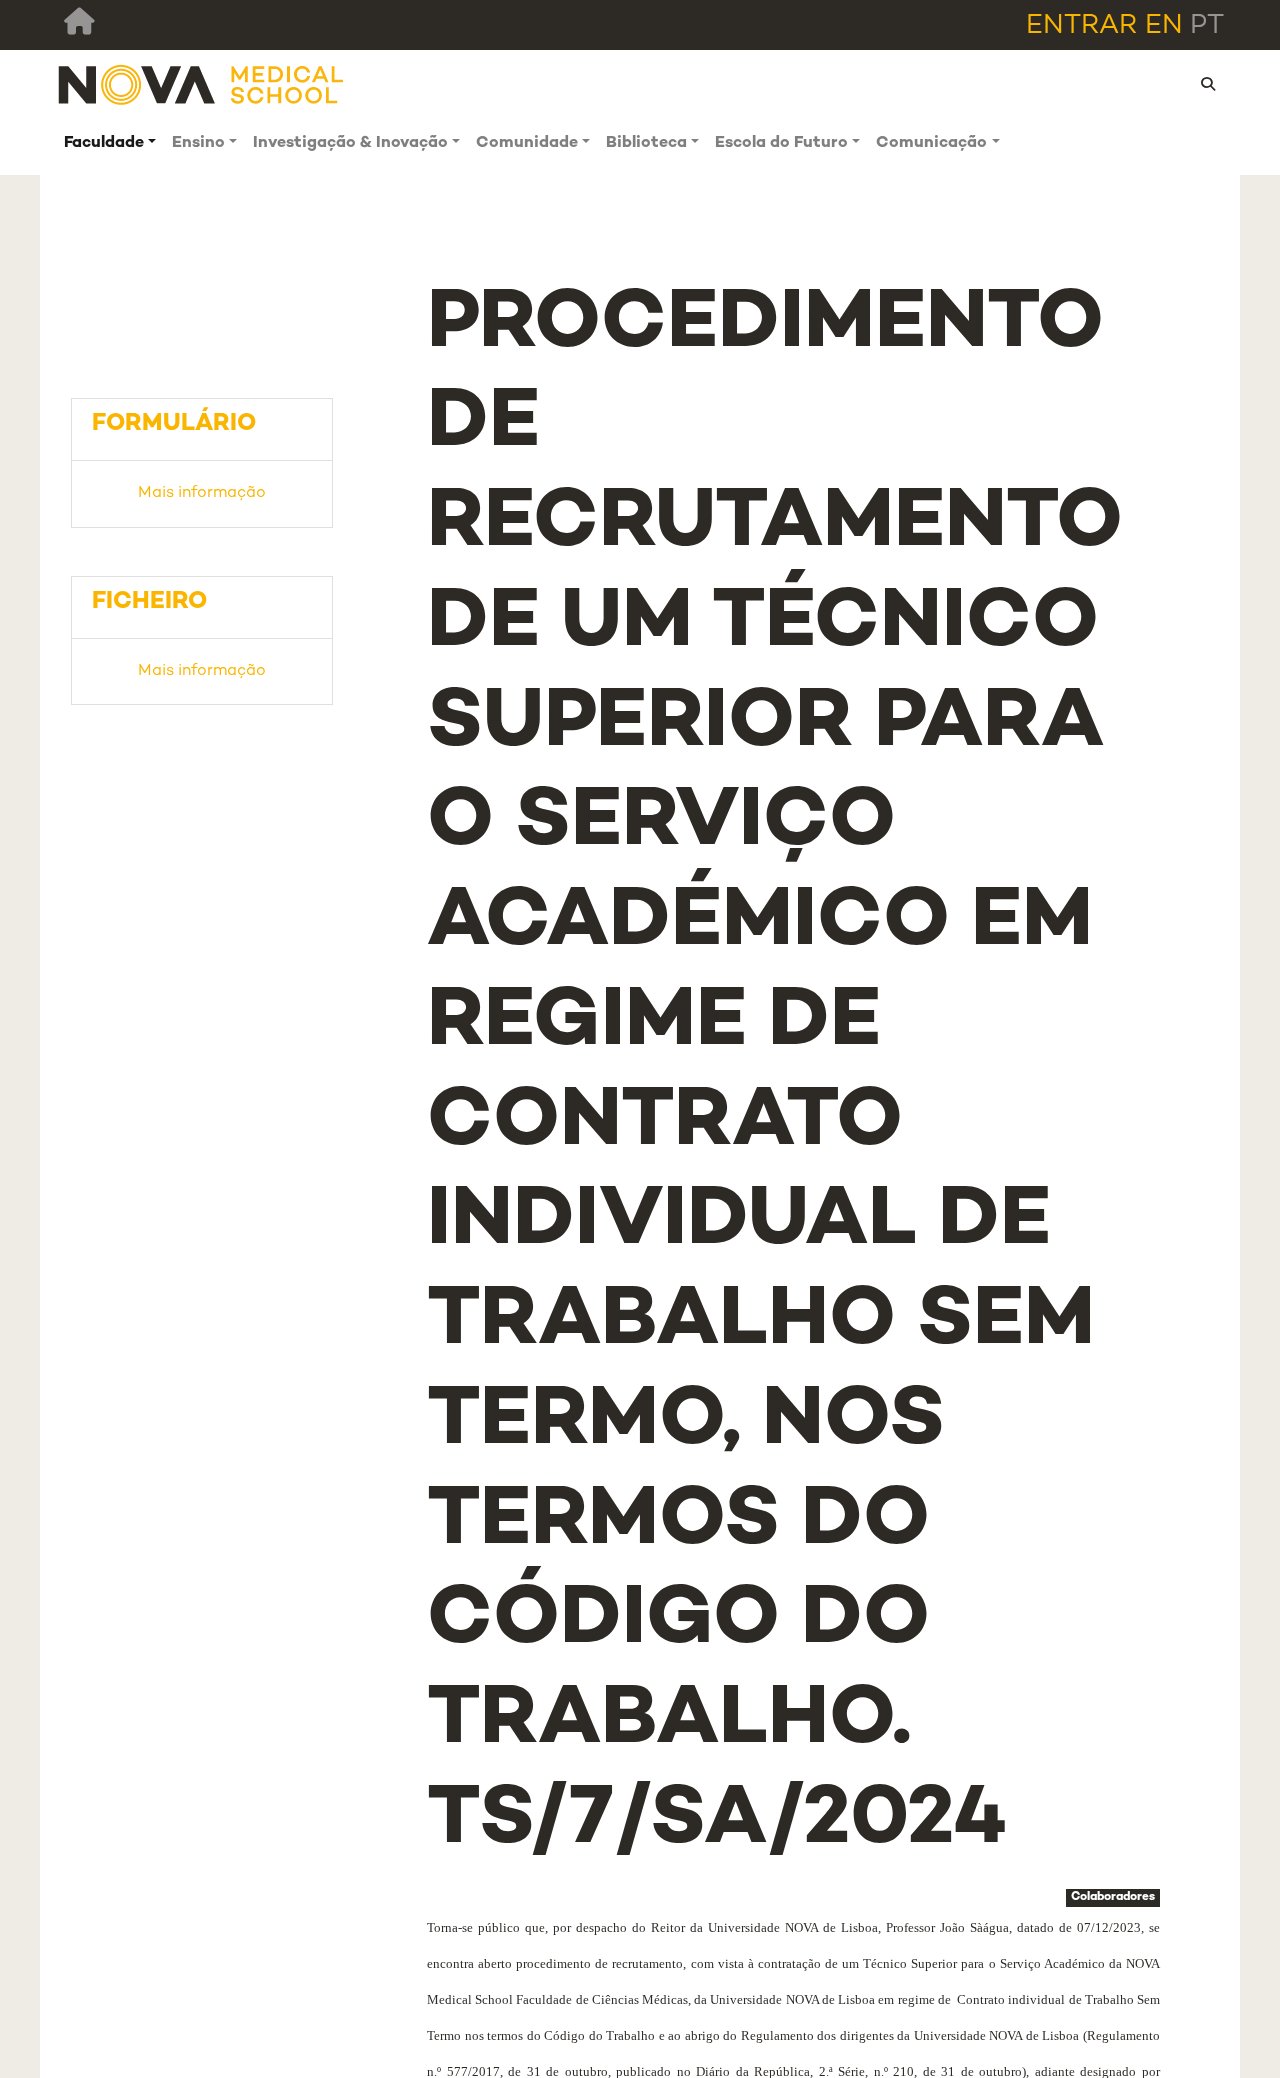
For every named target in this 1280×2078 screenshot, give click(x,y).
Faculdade (104, 143)
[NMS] (202, 84)
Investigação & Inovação (350, 143)
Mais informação (202, 493)
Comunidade (527, 143)
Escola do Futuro (781, 143)
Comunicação (931, 143)
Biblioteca (646, 143)
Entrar (1081, 26)
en (1164, 26)
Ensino (198, 143)
